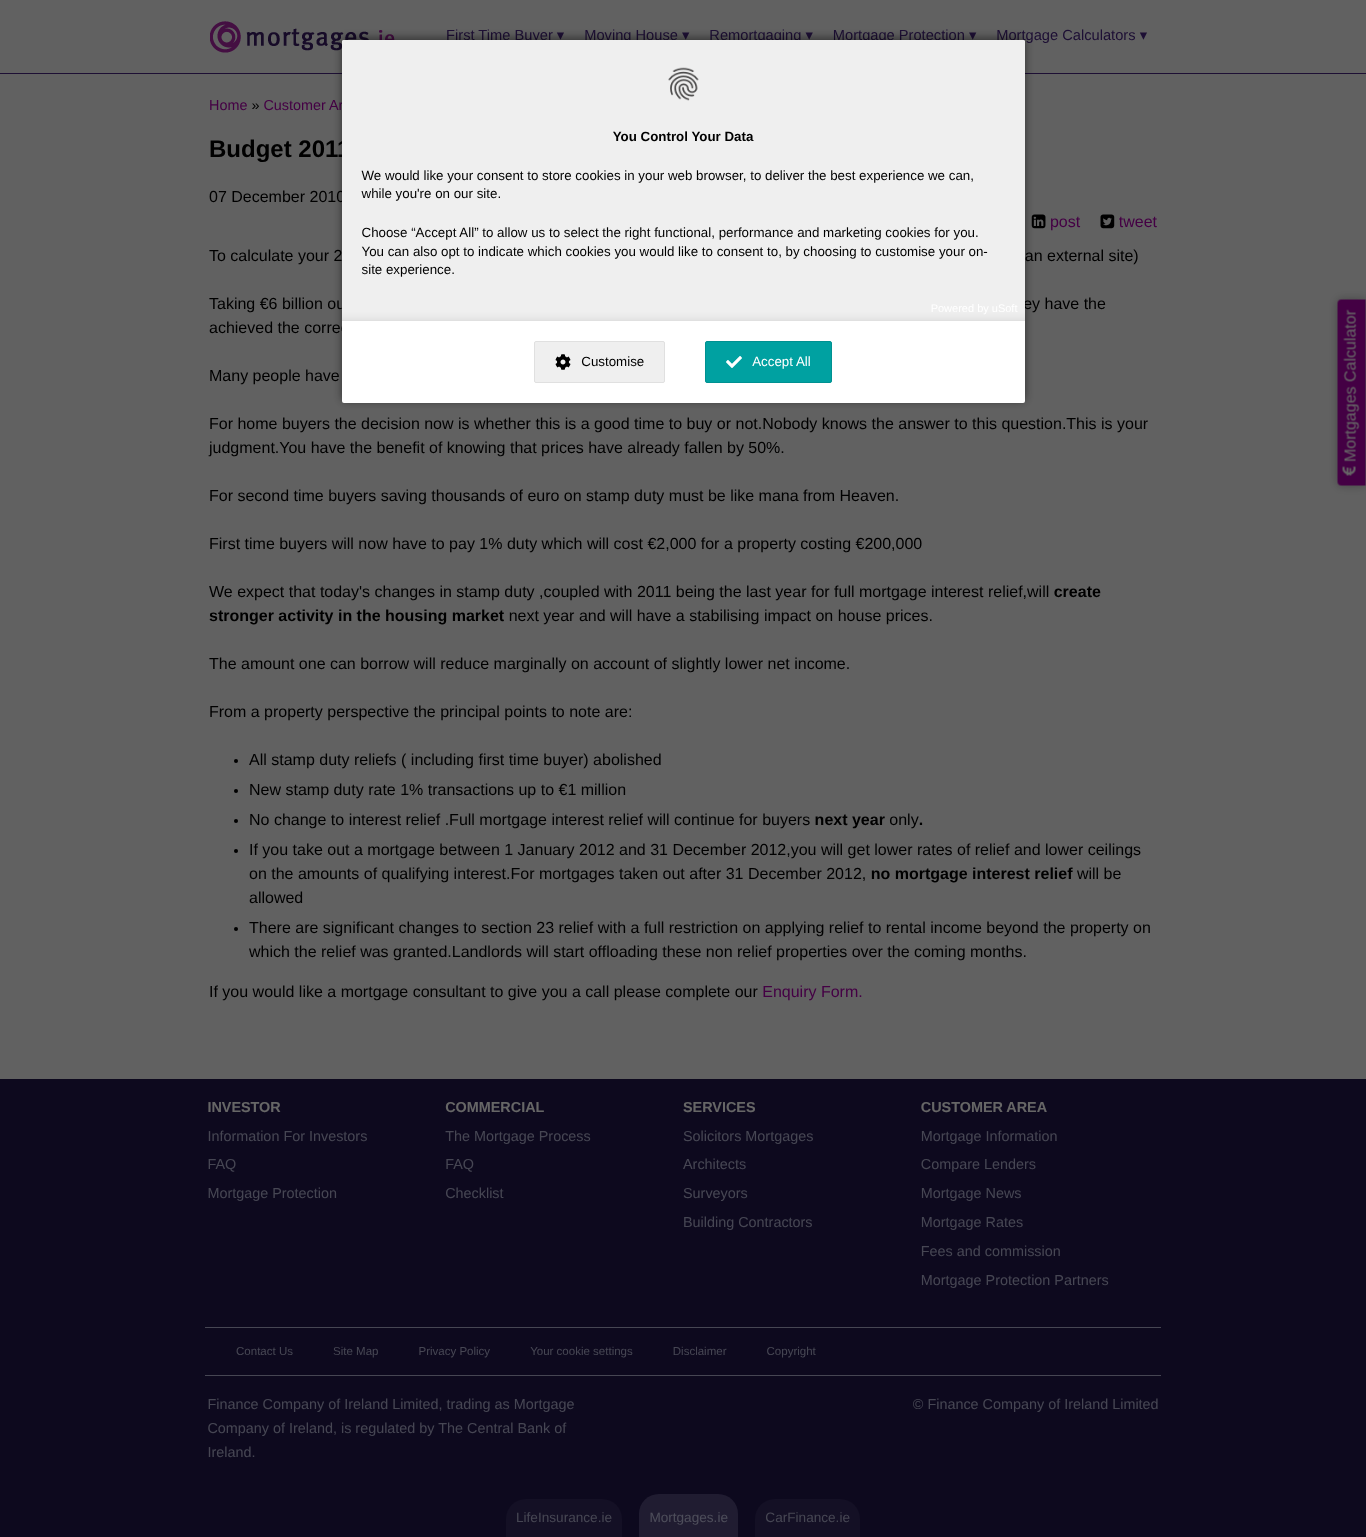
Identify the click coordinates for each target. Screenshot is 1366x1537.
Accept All (781, 361)
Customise (612, 361)
